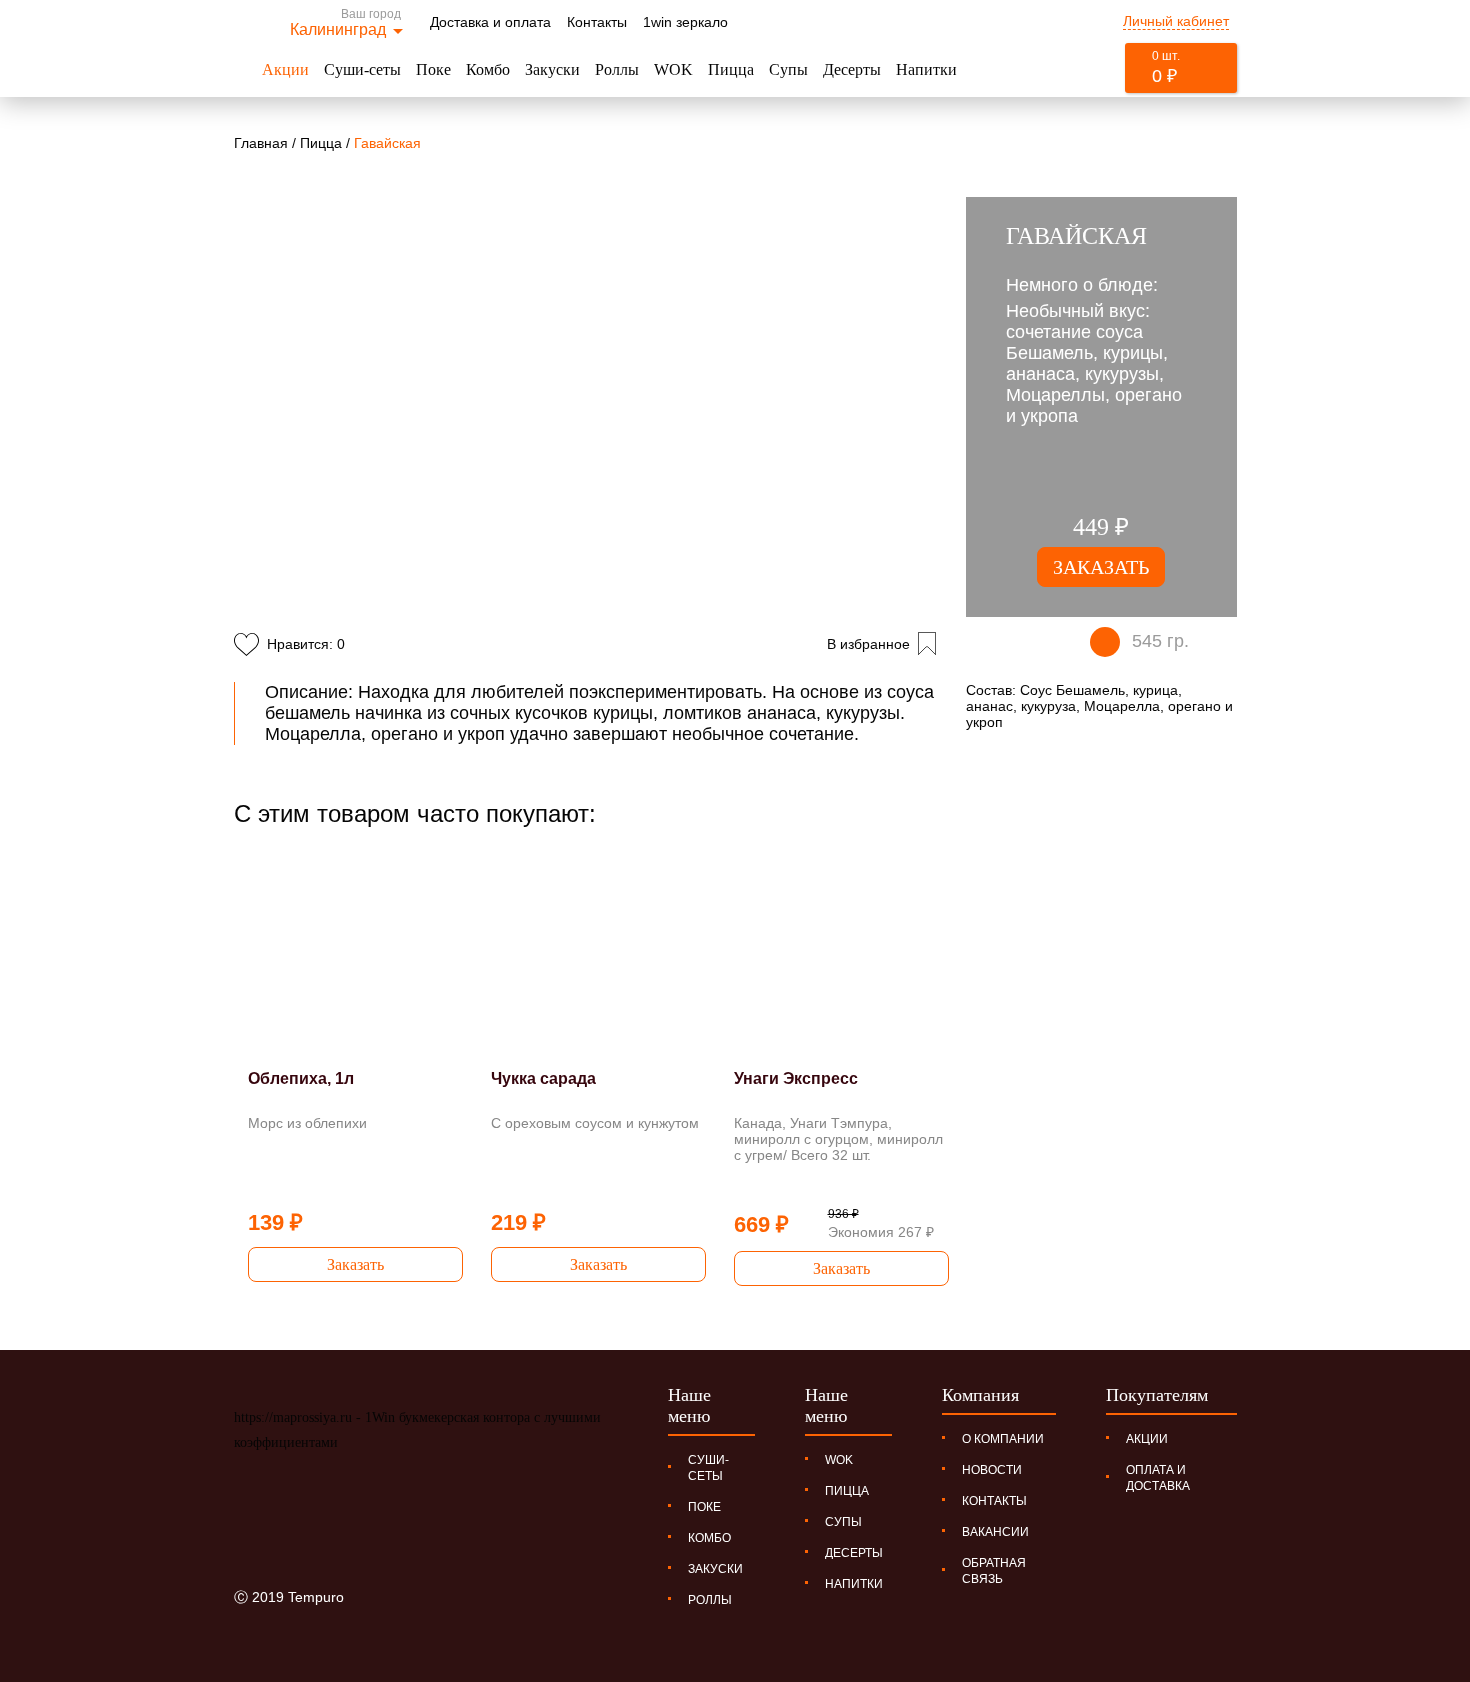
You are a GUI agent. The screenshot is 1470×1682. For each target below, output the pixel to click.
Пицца (731, 69)
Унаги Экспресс (796, 1078)
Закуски (552, 69)
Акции (285, 69)
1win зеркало (685, 22)
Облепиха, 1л (301, 1078)
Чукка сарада (543, 1078)
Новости (992, 1470)
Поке (433, 69)
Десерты (852, 69)
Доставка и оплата (490, 22)
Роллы (617, 69)
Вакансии (995, 1532)
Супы (788, 69)
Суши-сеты (362, 69)
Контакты (597, 22)
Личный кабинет (1176, 21)
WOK (673, 69)
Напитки (926, 69)
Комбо (488, 69)
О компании (1003, 1439)
